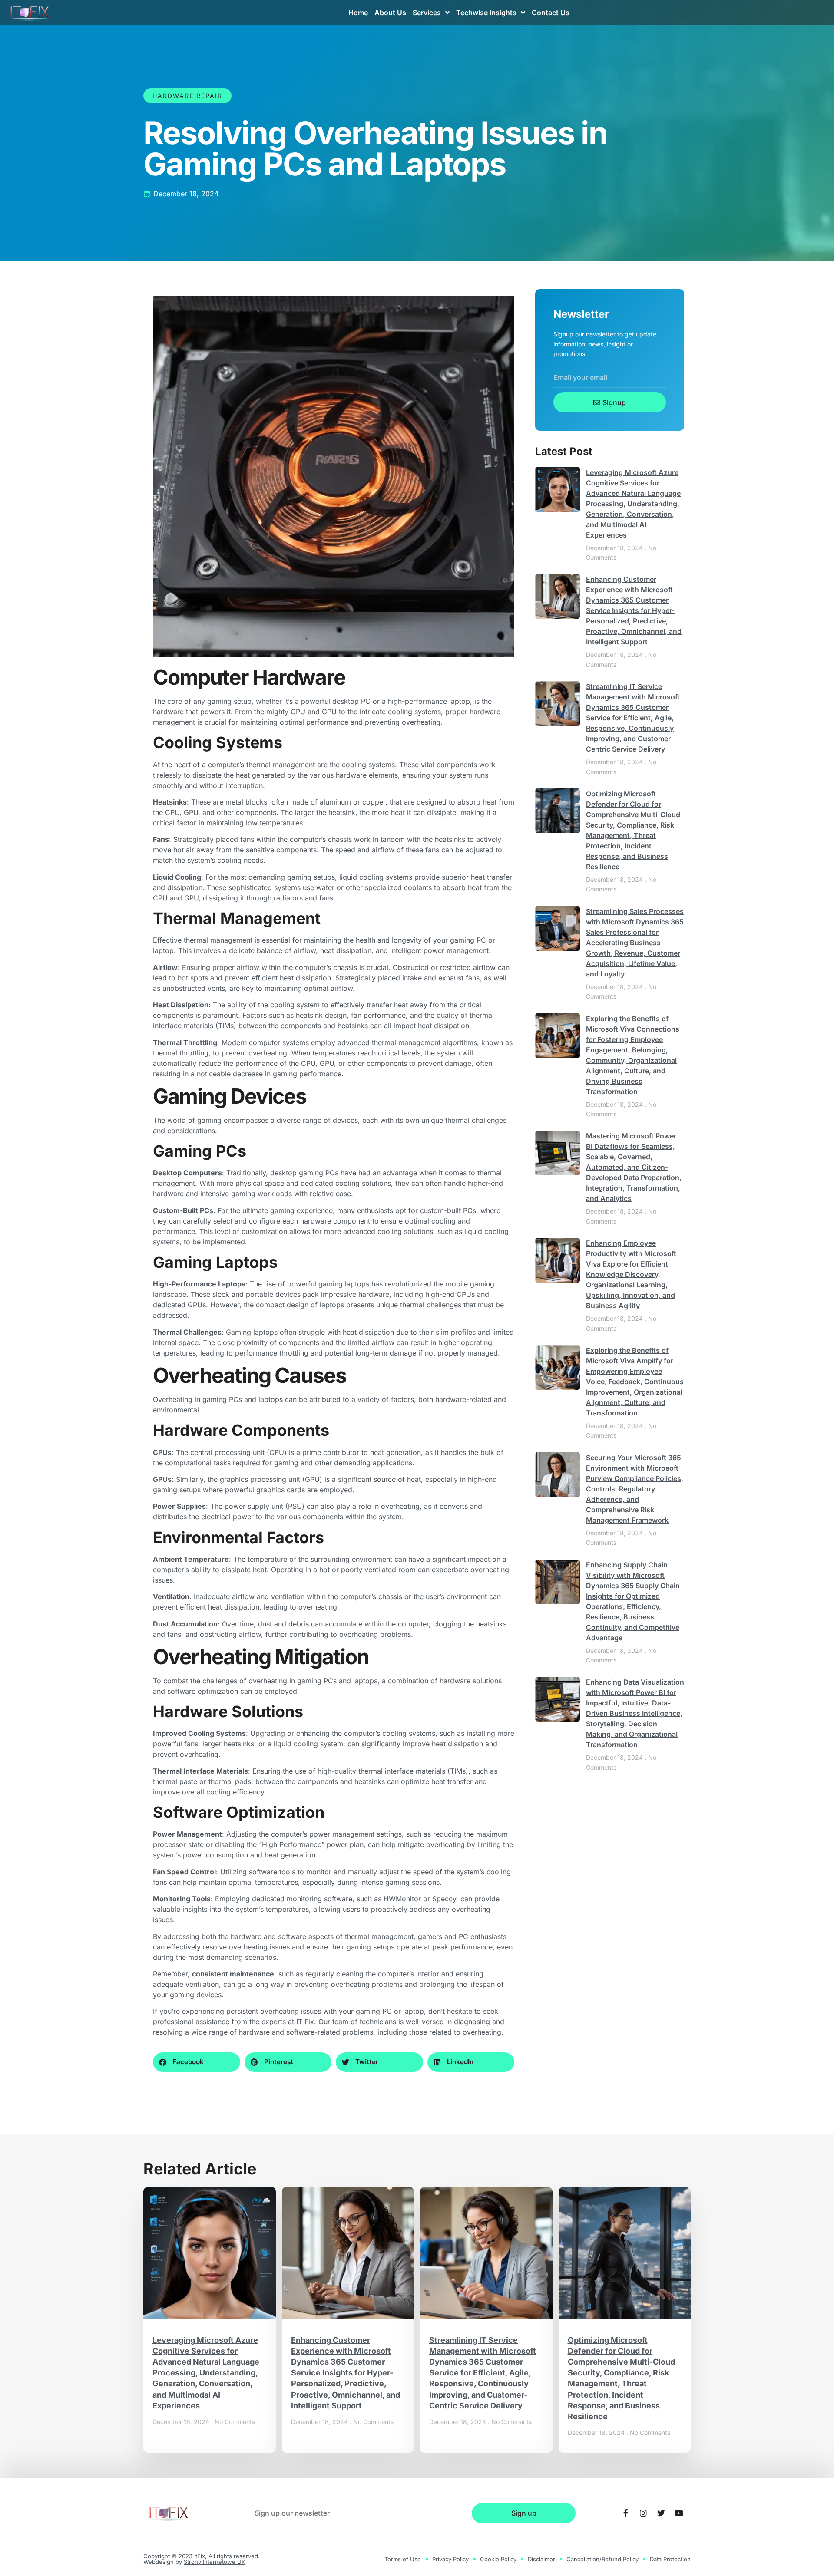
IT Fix (305, 2022)
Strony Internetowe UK (215, 2562)
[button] (197, 2062)
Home (358, 13)
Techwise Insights (486, 13)
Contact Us (551, 13)
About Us (390, 13)
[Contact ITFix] (625, 2513)
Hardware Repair (187, 96)
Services (427, 13)
